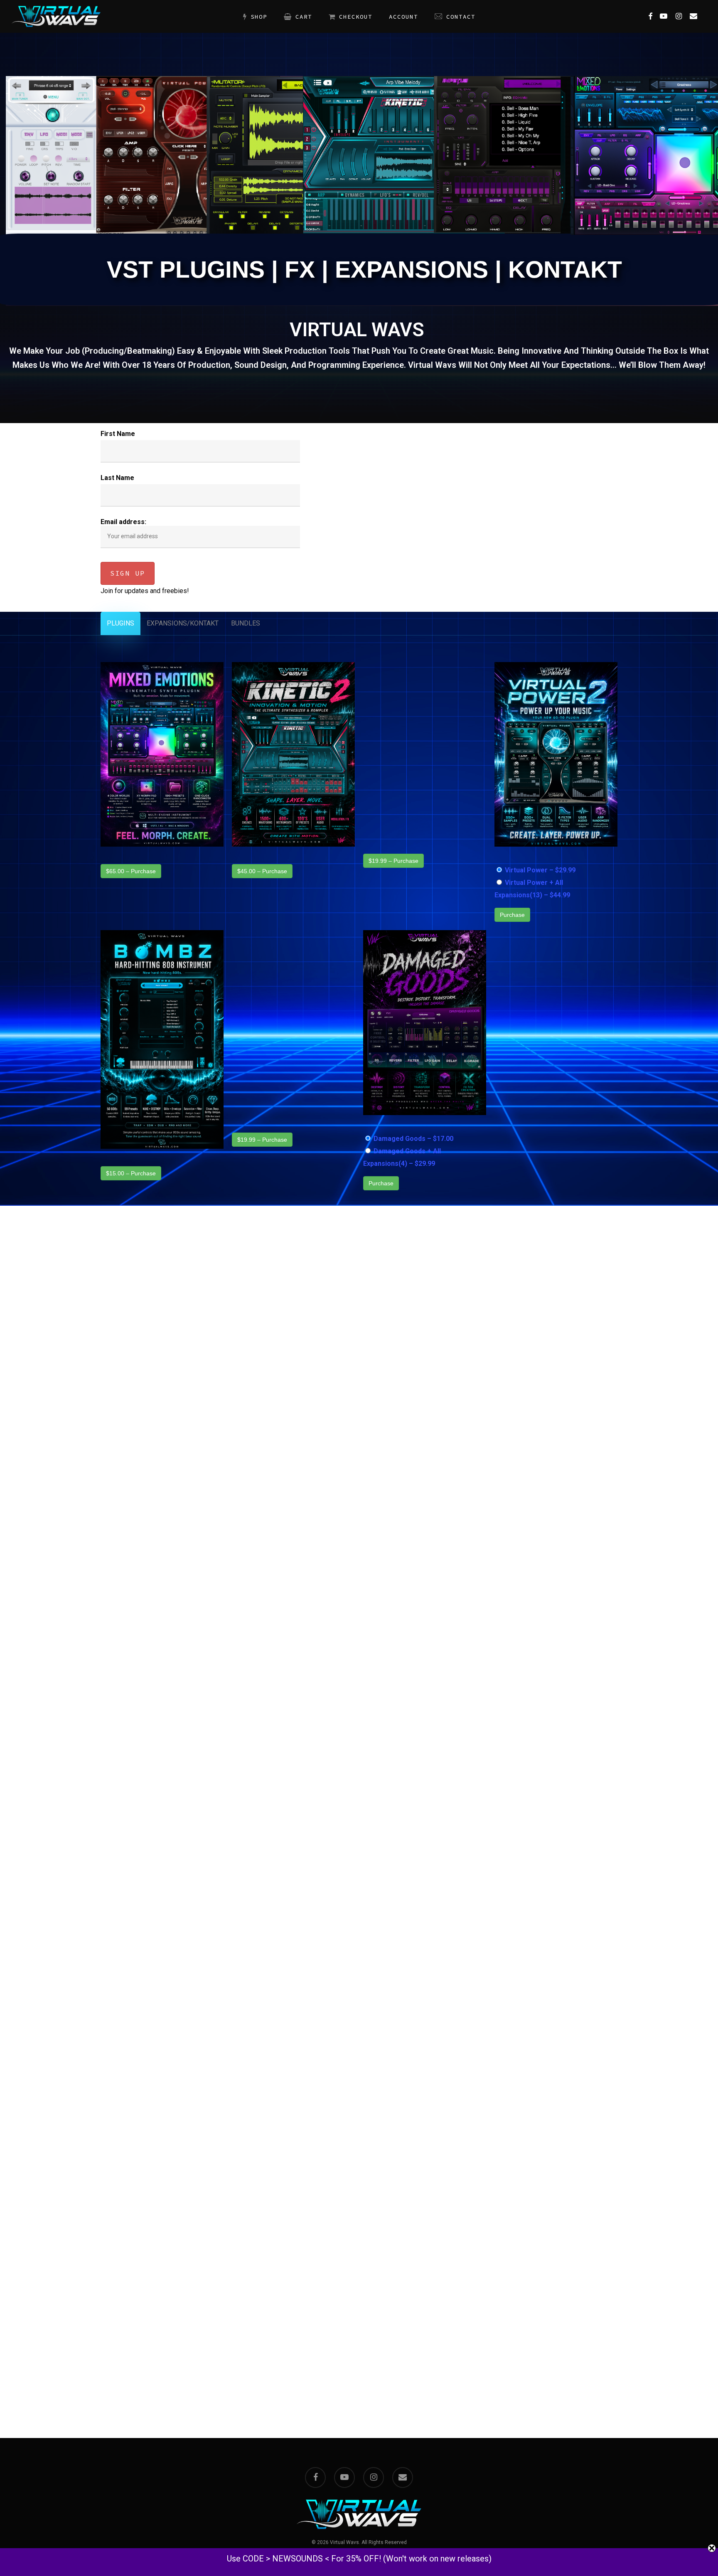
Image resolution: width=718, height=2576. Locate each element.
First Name (118, 434)
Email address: (123, 522)
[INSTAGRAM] (679, 17)
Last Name (117, 478)
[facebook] (315, 2477)
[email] (403, 2477)
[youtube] (344, 2477)
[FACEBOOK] (650, 17)
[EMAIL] (693, 17)
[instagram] (374, 2477)
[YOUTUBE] (664, 17)
